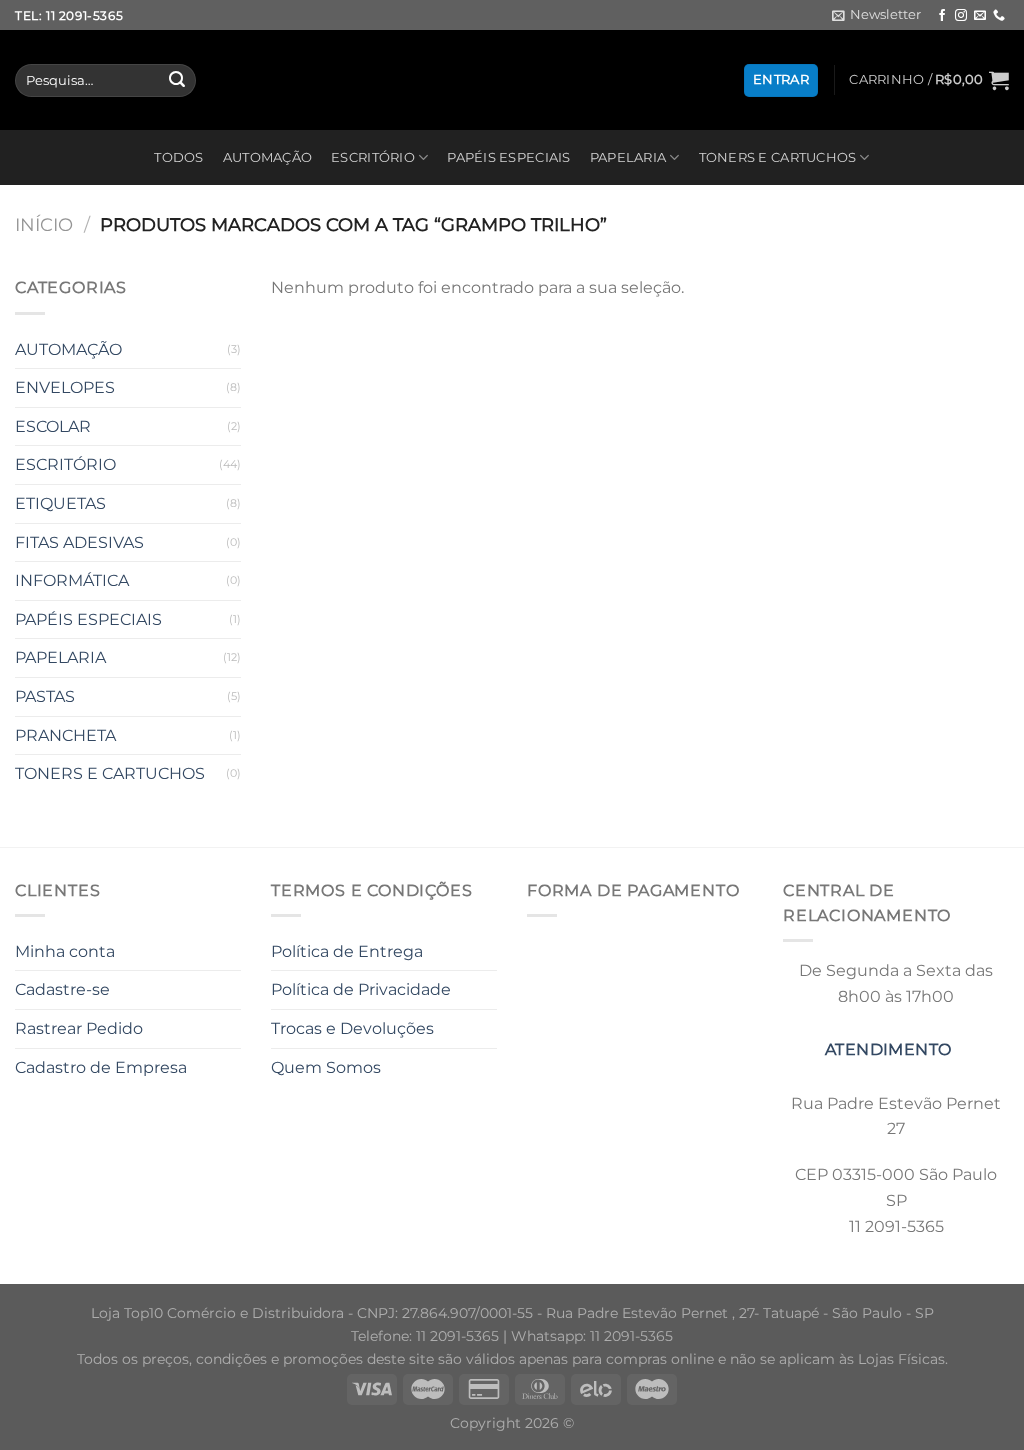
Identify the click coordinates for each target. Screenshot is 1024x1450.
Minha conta (65, 951)
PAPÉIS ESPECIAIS (508, 157)
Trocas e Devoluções (352, 1028)
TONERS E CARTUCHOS (778, 157)
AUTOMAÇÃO (267, 157)
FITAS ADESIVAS (79, 542)
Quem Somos (326, 1067)
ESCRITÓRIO (373, 157)
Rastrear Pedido (79, 1028)
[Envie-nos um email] (980, 16)
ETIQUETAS (60, 503)
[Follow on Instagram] (961, 16)
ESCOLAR (53, 426)
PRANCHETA (65, 735)
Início (44, 224)
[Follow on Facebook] (942, 16)
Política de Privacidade (361, 989)
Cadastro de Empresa (101, 1067)
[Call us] (999, 16)
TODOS (178, 157)
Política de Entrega (347, 951)
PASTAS (45, 696)
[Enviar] (177, 81)
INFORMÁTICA (72, 580)
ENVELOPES (65, 387)
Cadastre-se (62, 989)
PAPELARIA (628, 157)
